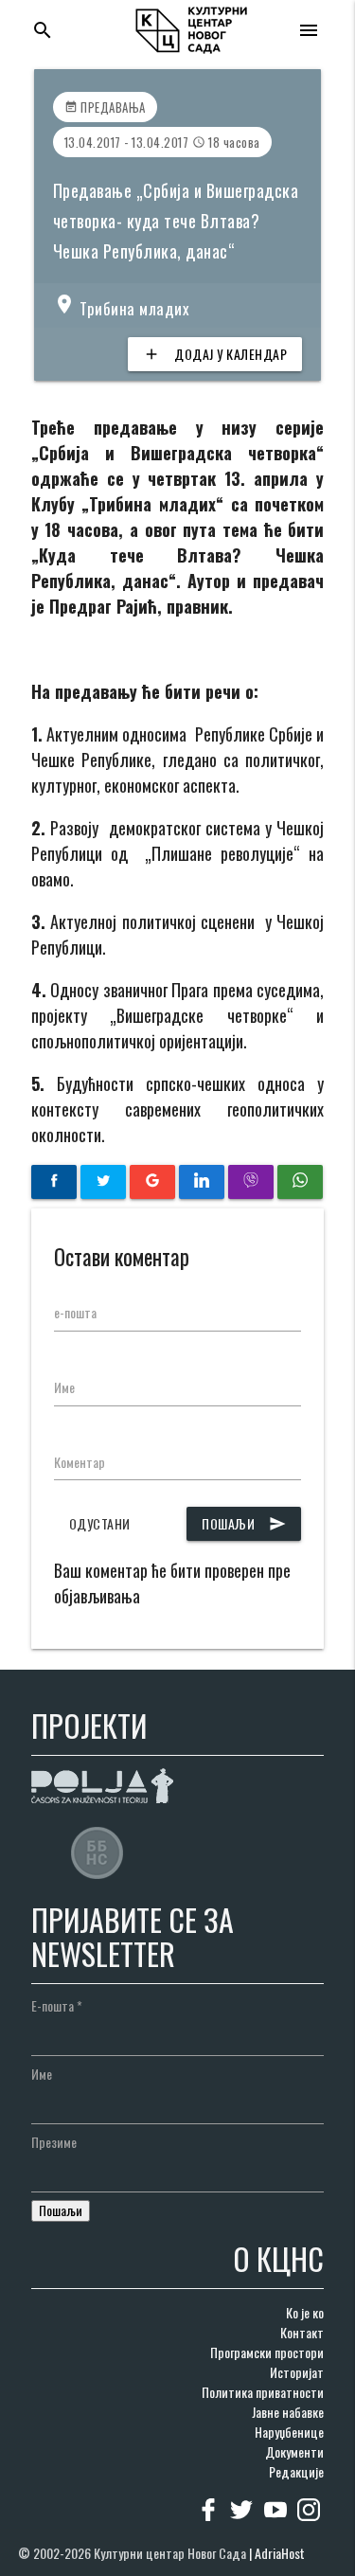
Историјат (297, 2372)
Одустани (100, 1523)
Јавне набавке (288, 2412)
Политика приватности (263, 2392)
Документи (294, 2451)
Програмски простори (267, 2352)
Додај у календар (215, 354)
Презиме (54, 2142)
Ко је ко (305, 2312)
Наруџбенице (289, 2432)
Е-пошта (57, 2005)
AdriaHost (280, 2553)
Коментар (80, 1462)
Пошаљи (244, 1523)
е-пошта (75, 1312)
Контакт (302, 2332)
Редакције (296, 2471)
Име (64, 1387)
